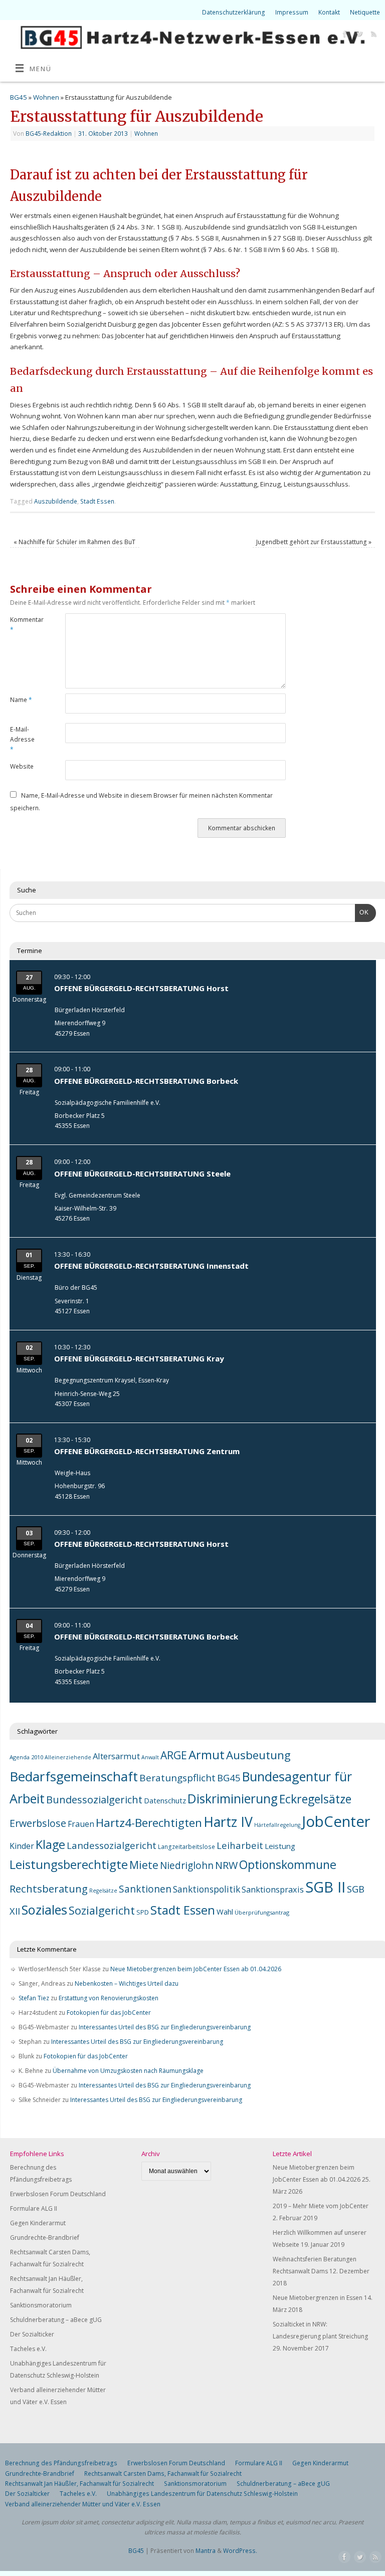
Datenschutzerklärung (234, 12)
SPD (143, 1912)
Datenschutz (165, 1801)
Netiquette (365, 12)
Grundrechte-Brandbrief (45, 2238)
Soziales (44, 1910)
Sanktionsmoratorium (41, 2305)
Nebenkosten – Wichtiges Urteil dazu (127, 1983)
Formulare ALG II (34, 2208)
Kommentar (24, 625)
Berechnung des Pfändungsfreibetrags (61, 2463)
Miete (144, 1865)
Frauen (81, 1824)
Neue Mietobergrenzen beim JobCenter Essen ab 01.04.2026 (196, 1969)
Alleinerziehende (68, 1757)
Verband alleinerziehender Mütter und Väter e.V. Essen (83, 2504)
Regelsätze (103, 1891)
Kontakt (329, 12)
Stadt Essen (97, 501)
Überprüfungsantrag (262, 1912)
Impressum (292, 12)
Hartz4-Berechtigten (149, 1823)
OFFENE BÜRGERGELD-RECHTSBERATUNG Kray (139, 1358)
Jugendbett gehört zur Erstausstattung (314, 542)
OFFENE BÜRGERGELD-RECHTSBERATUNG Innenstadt (151, 1266)
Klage (50, 1844)
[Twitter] (358, 35)
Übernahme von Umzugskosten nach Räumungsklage (128, 2071)
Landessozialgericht (112, 1845)
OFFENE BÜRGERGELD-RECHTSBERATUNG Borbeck (146, 1081)
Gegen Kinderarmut (38, 2223)
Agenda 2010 (26, 1757)
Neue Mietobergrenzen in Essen (318, 2298)
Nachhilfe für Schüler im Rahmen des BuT (74, 542)
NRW (226, 1865)
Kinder (22, 1846)
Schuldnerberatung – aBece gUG (56, 2320)
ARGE (174, 1755)
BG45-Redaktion (49, 134)
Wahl (225, 1912)
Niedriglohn (187, 1865)
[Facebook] (344, 35)
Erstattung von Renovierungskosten (109, 1998)
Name (21, 700)
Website (22, 766)
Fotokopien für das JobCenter (109, 2013)
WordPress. (240, 2551)
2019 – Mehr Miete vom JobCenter (321, 2206)
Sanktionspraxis (273, 1890)
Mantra (206, 2551)
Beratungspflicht (177, 1778)
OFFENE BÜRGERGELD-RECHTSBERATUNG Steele (142, 1174)
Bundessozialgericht (94, 1799)
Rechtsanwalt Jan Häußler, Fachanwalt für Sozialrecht (79, 2484)
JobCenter (336, 1821)
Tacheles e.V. (28, 2349)
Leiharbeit (240, 1845)
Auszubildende (56, 501)
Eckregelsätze (315, 1799)
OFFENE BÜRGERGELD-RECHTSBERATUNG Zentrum (147, 1451)
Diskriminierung (233, 1799)
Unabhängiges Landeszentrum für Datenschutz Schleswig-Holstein (202, 2494)
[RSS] (373, 35)
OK (362, 912)
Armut (207, 1754)
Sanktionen (145, 1889)
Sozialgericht (102, 1910)
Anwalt (150, 1757)
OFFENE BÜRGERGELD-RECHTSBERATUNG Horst (141, 988)
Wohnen (46, 97)
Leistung (280, 1846)
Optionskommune (288, 1864)
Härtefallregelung (277, 1825)
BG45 (19, 97)
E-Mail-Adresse (22, 740)
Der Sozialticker (32, 2334)
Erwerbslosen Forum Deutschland (58, 2194)
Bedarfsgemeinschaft (74, 1776)
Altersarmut (116, 1756)
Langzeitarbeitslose (186, 1846)
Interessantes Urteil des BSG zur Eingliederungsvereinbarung (165, 2027)
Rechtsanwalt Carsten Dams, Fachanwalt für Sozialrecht (163, 2474)
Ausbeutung (258, 1755)
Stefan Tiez (34, 1998)
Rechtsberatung (49, 1889)
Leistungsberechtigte (69, 1864)
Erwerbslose (38, 1823)
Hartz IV (228, 1822)
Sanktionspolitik (207, 1889)
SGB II (325, 1887)
